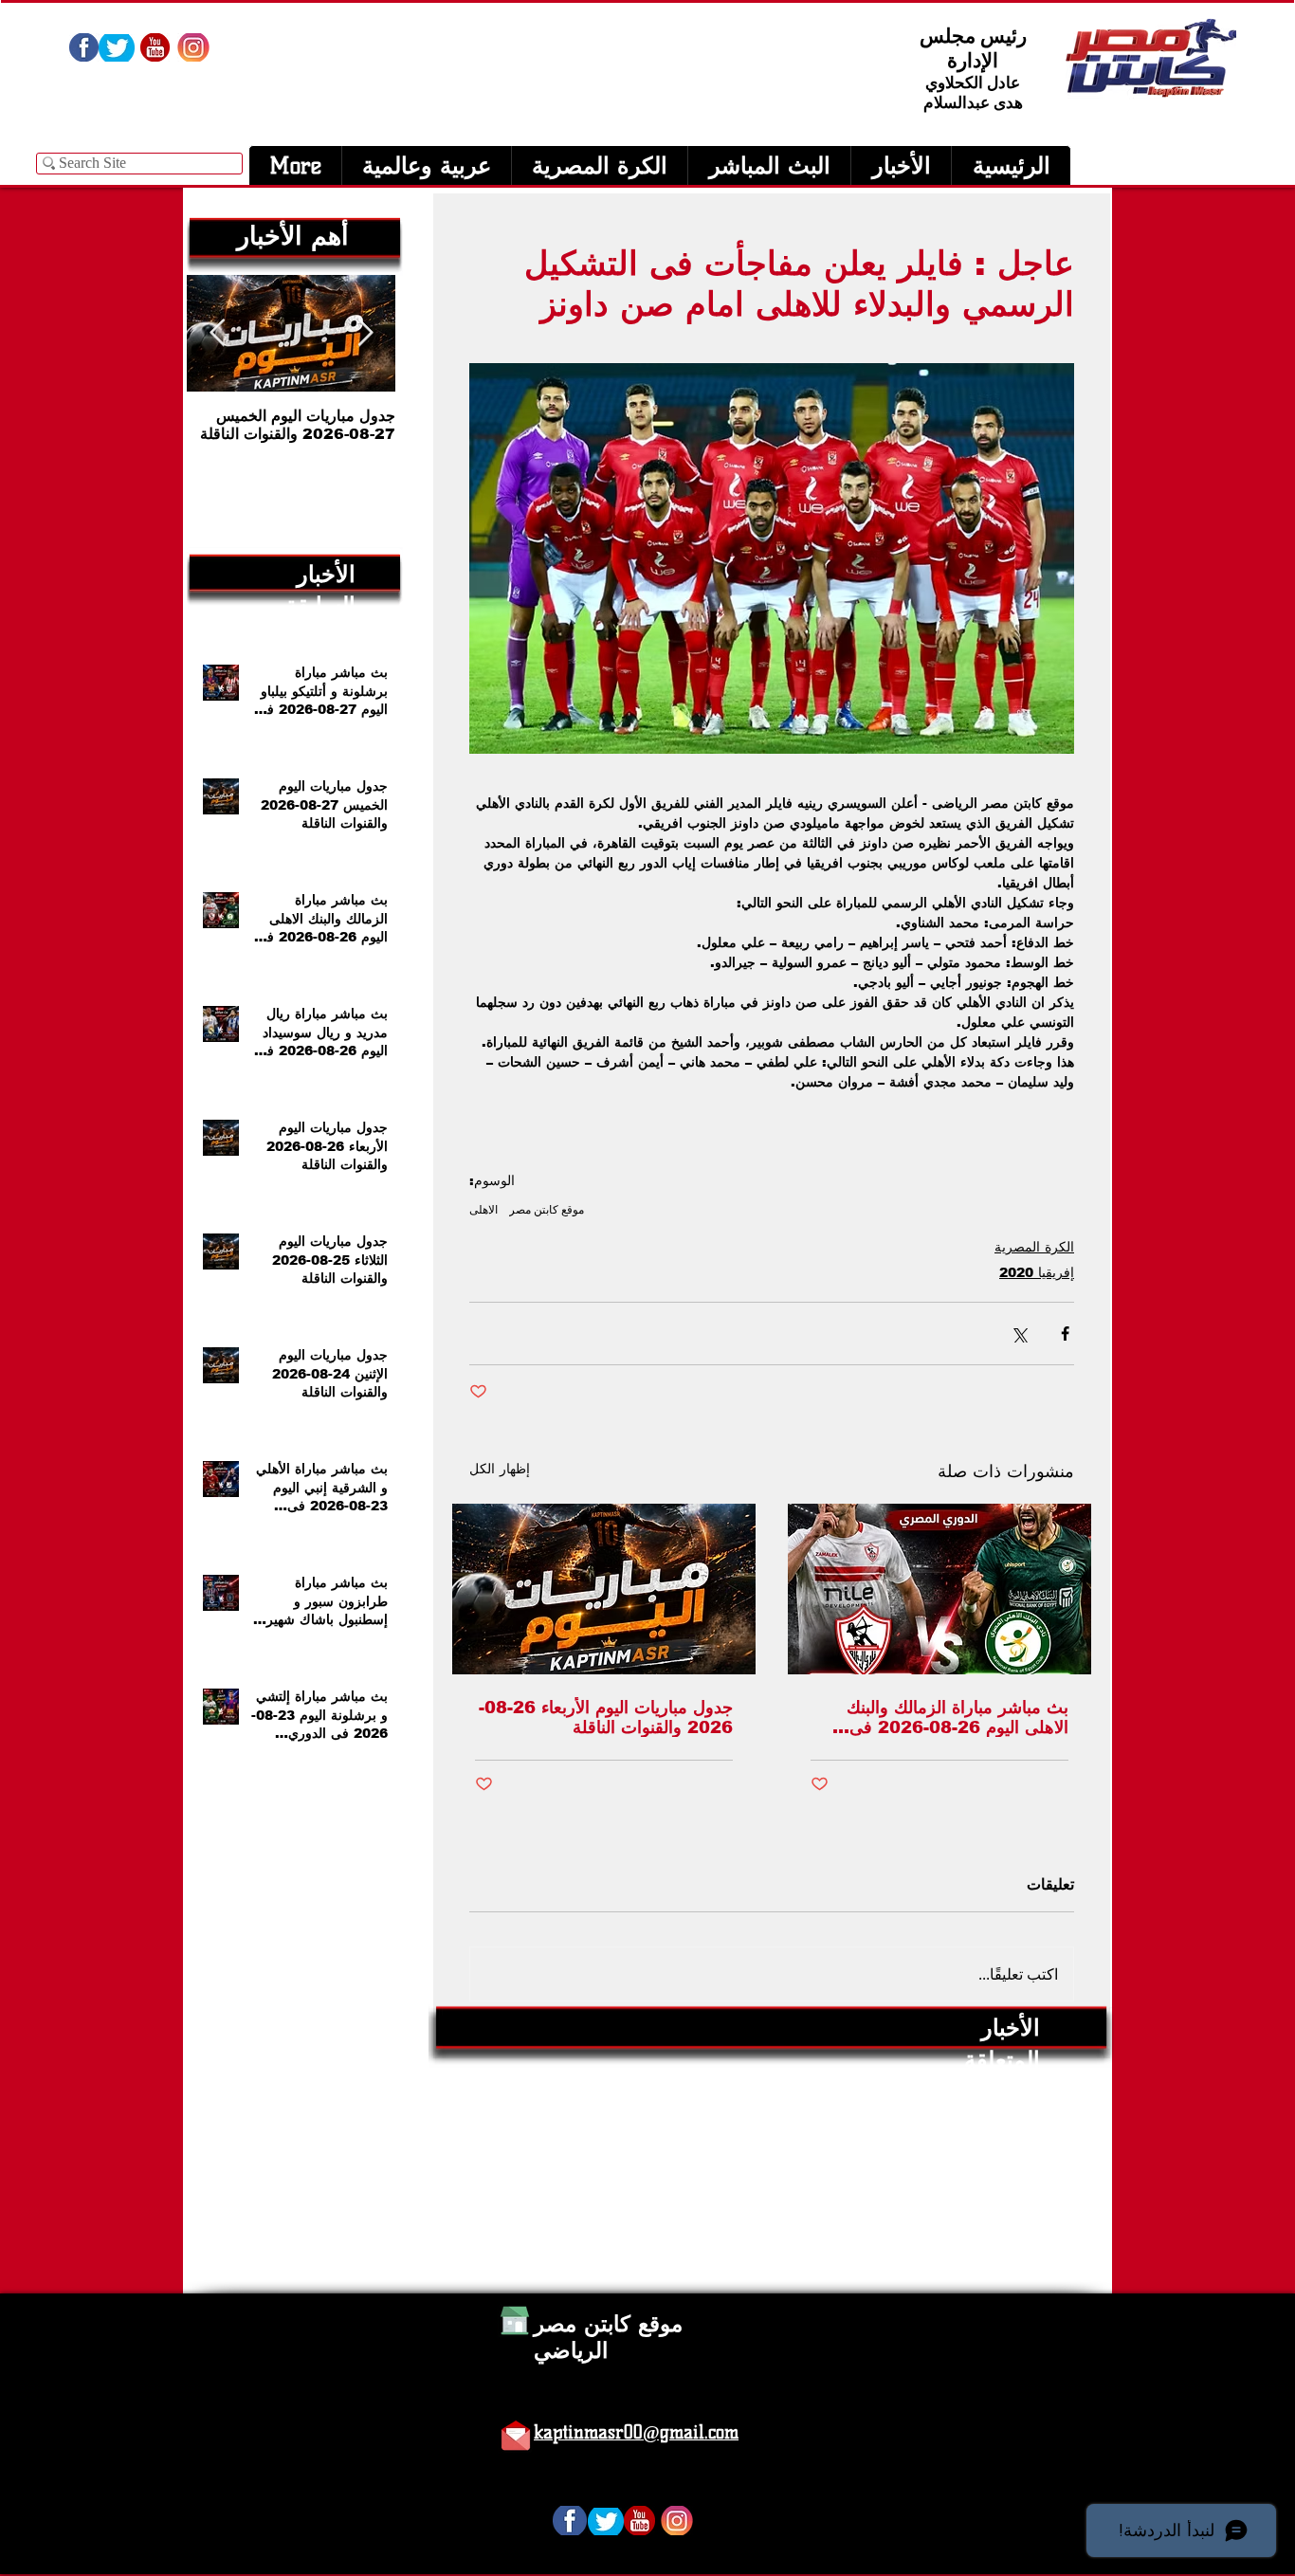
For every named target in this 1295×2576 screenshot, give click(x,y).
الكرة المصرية (1034, 1247)
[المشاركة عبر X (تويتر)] (1019, 1334)
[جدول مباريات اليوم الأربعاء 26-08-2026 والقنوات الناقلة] (604, 1589)
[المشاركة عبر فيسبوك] (1065, 1334)
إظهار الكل (500, 1469)
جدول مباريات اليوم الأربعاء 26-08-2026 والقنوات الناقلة (606, 1717)
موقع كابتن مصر (547, 1209)
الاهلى (483, 1209)
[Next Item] (217, 333)
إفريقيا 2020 (1037, 1272)
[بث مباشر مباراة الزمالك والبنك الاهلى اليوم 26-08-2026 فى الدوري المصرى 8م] (939, 1589)
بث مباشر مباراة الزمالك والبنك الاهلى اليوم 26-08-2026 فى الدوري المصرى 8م (958, 1717)
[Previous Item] (365, 333)
